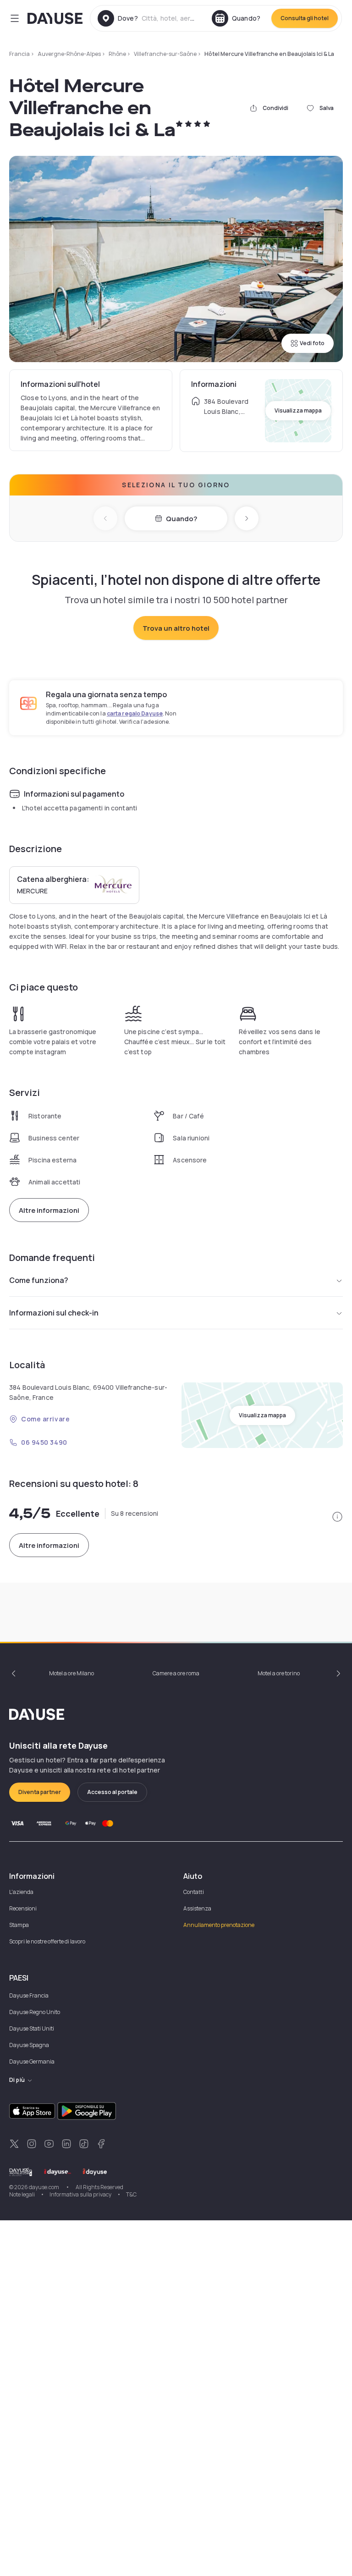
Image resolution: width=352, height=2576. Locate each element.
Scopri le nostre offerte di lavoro (47, 1941)
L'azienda (21, 1892)
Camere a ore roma (176, 1673)
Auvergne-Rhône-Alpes (69, 54)
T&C (131, 2194)
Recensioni (23, 1908)
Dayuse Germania (32, 2061)
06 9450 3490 (44, 1442)
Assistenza (197, 1908)
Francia (19, 54)
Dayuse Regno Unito (35, 2012)
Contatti (194, 1892)
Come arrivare (45, 1419)
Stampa (19, 1925)
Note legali (22, 2194)
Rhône (117, 54)
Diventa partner (40, 1792)
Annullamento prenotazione (219, 1925)
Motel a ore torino (279, 1673)
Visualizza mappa (298, 410)
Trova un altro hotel (176, 628)
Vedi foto (312, 343)
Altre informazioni (49, 1210)
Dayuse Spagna (29, 2045)
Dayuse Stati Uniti (32, 2028)
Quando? (181, 519)
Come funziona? (39, 1280)
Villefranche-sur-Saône (165, 54)
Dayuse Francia (29, 1995)
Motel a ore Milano (71, 1673)
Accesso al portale (112, 1792)
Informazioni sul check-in (54, 1313)
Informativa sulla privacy (80, 2194)
